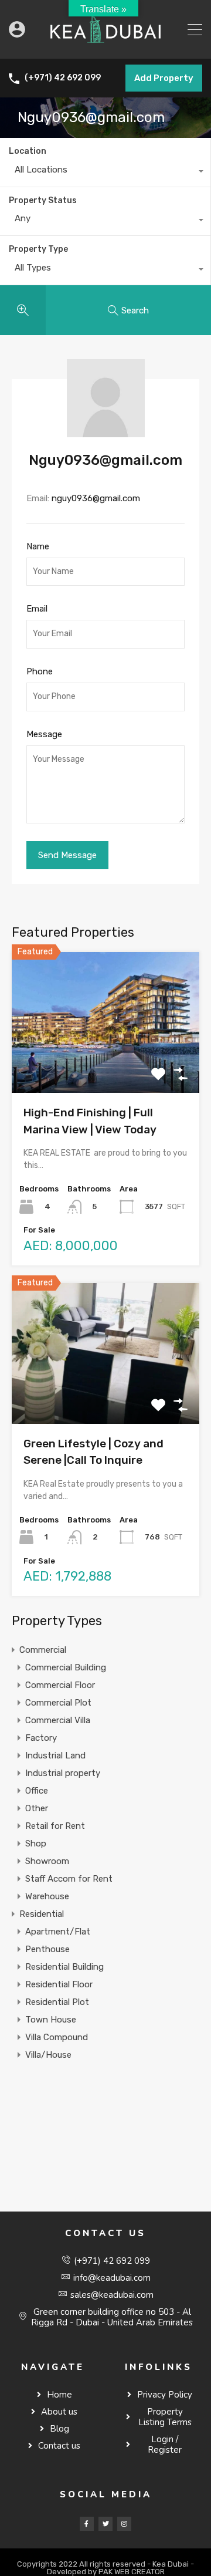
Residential (42, 1914)
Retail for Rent (55, 1826)
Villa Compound (57, 2037)
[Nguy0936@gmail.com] (106, 432)
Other (37, 1808)
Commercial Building (66, 1667)
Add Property (164, 78)
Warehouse (47, 1896)
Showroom (47, 1861)
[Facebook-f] (87, 2524)
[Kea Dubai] (105, 45)
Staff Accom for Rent (69, 1879)
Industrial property (63, 1773)
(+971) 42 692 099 (63, 78)
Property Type (38, 249)
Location (28, 151)
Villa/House (48, 2055)
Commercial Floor (60, 1685)
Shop (36, 1844)
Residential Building (64, 1967)
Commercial (43, 1650)
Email (37, 609)
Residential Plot (57, 2002)
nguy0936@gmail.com (96, 498)
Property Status (43, 200)
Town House (51, 2020)
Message (44, 734)
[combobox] (105, 173)
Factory (41, 1738)
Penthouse (47, 1949)
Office (37, 1791)
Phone (40, 671)
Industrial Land (55, 1755)
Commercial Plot (58, 1703)
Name (38, 546)
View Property (106, 1065)
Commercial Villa (58, 1720)
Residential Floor (59, 1984)
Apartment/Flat (58, 1932)
